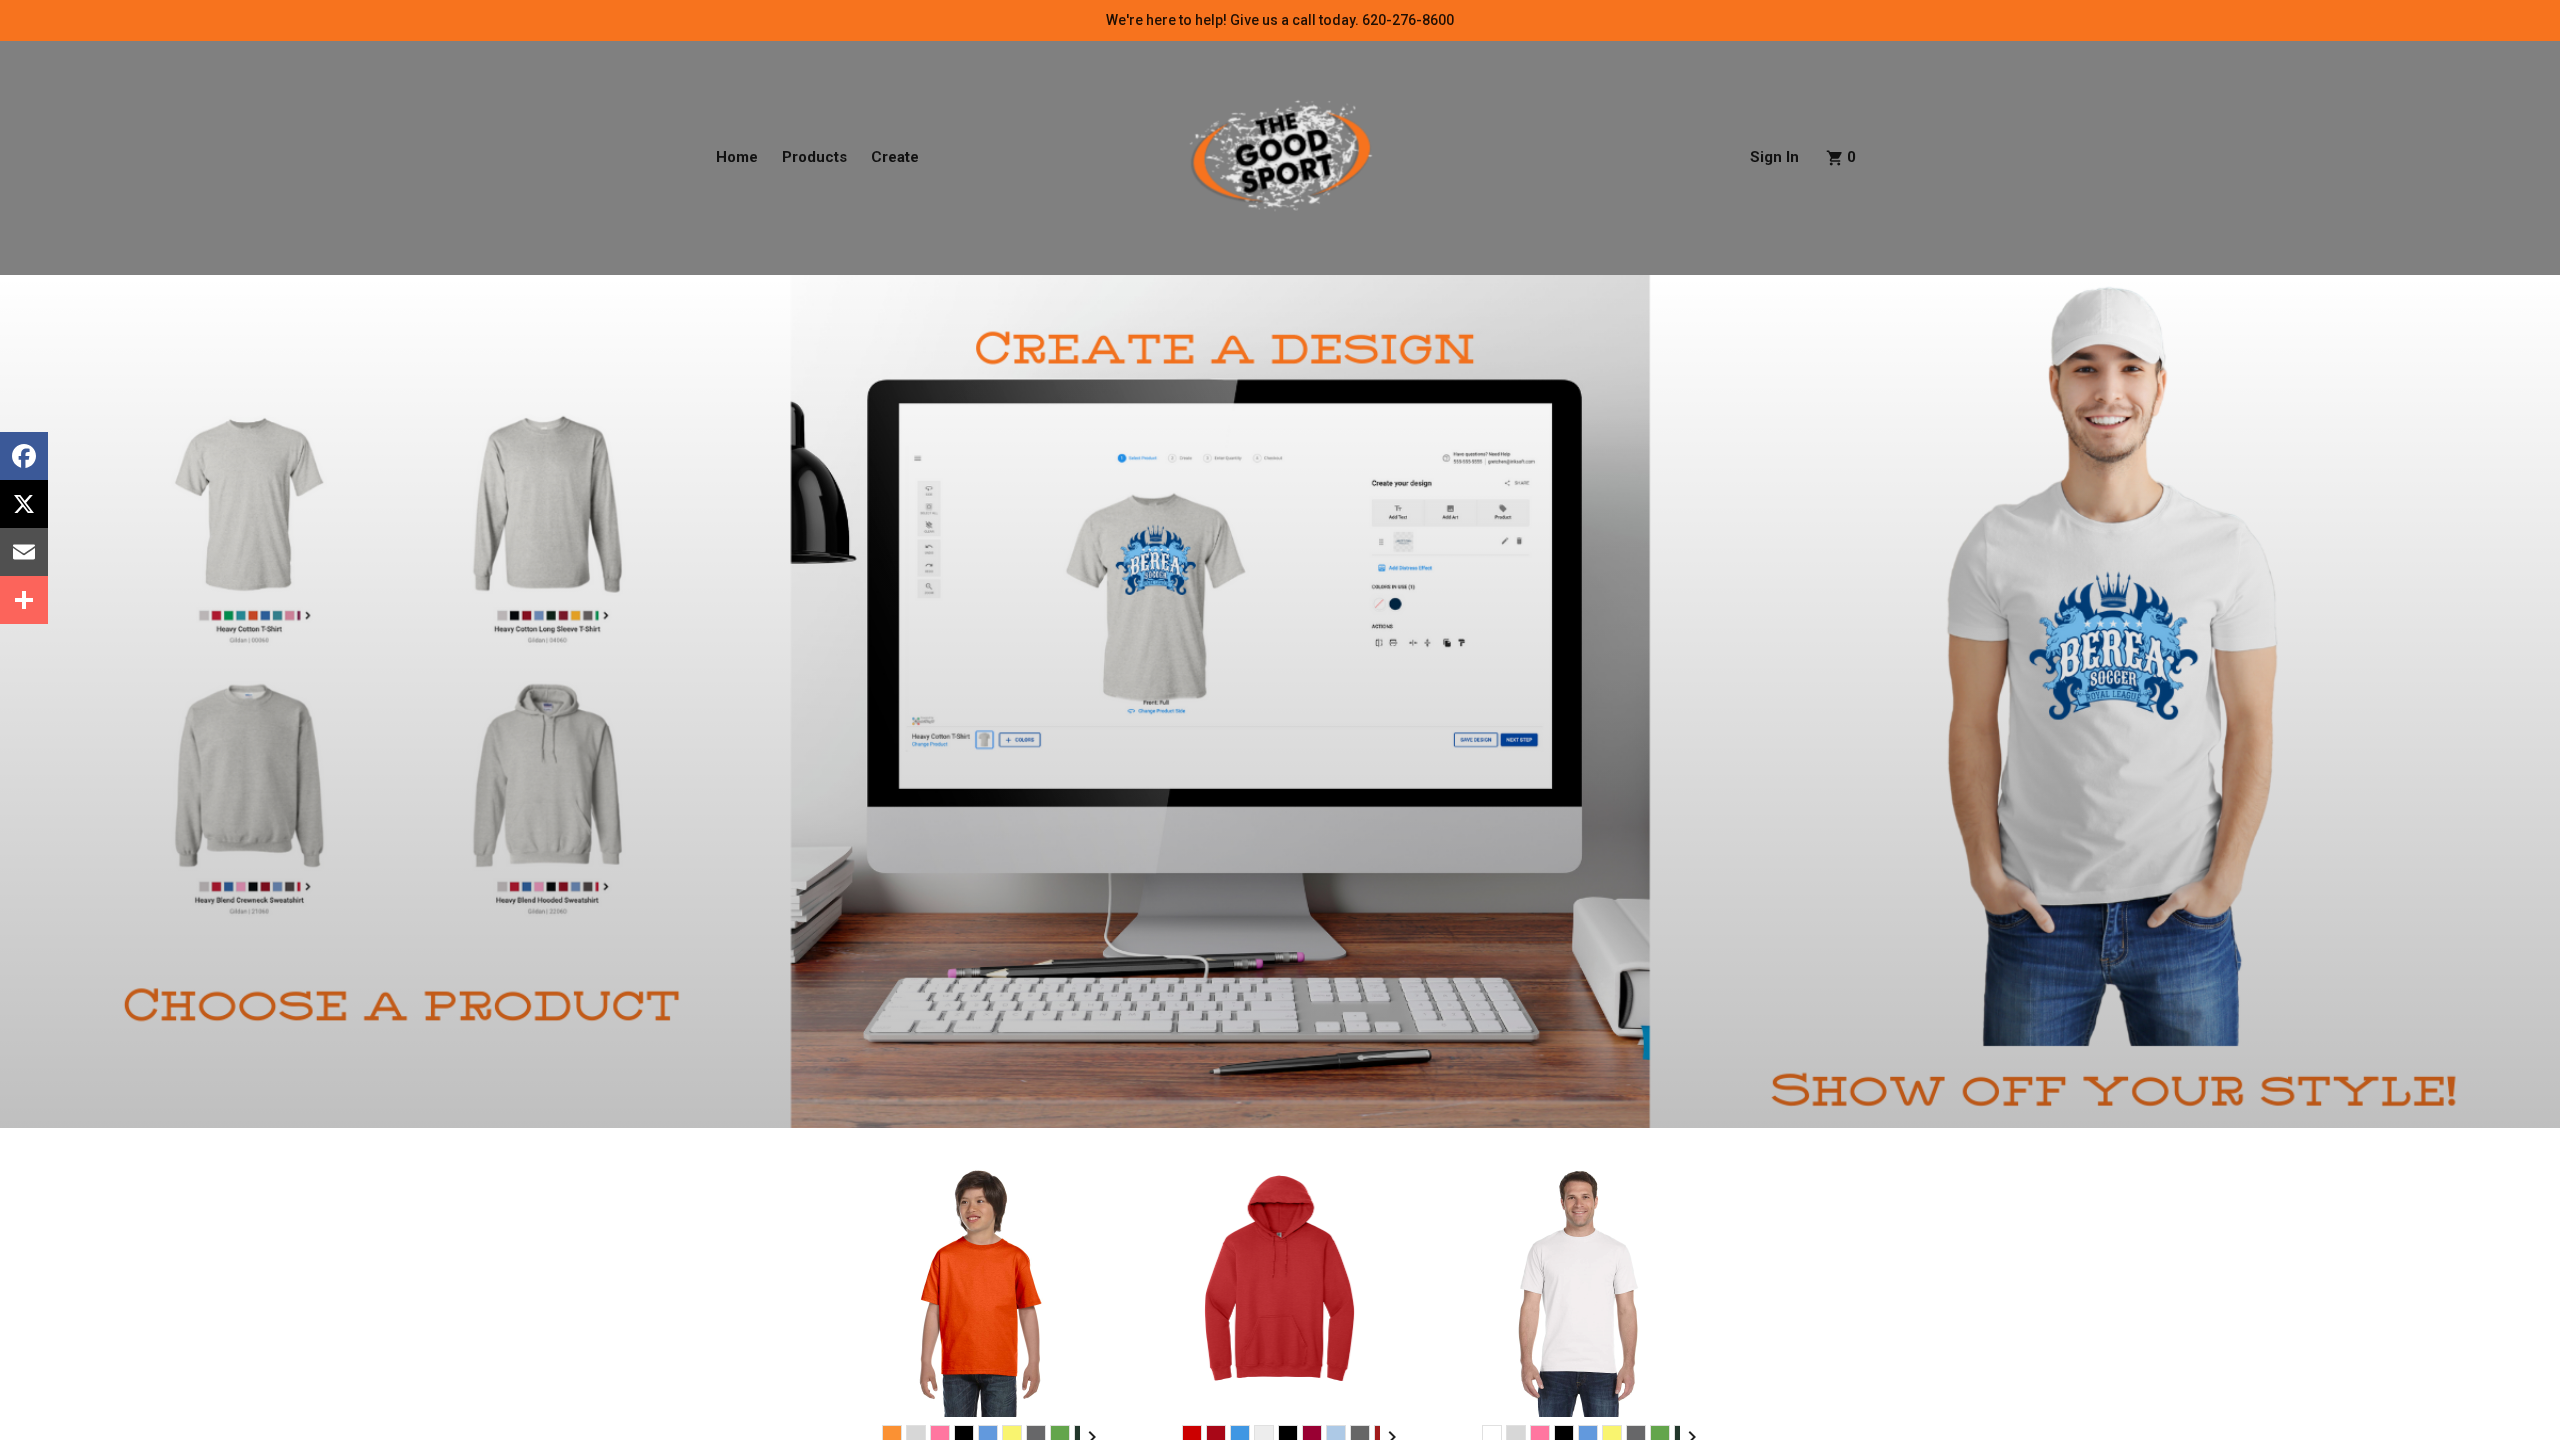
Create (895, 157)
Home (737, 157)
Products (814, 157)
